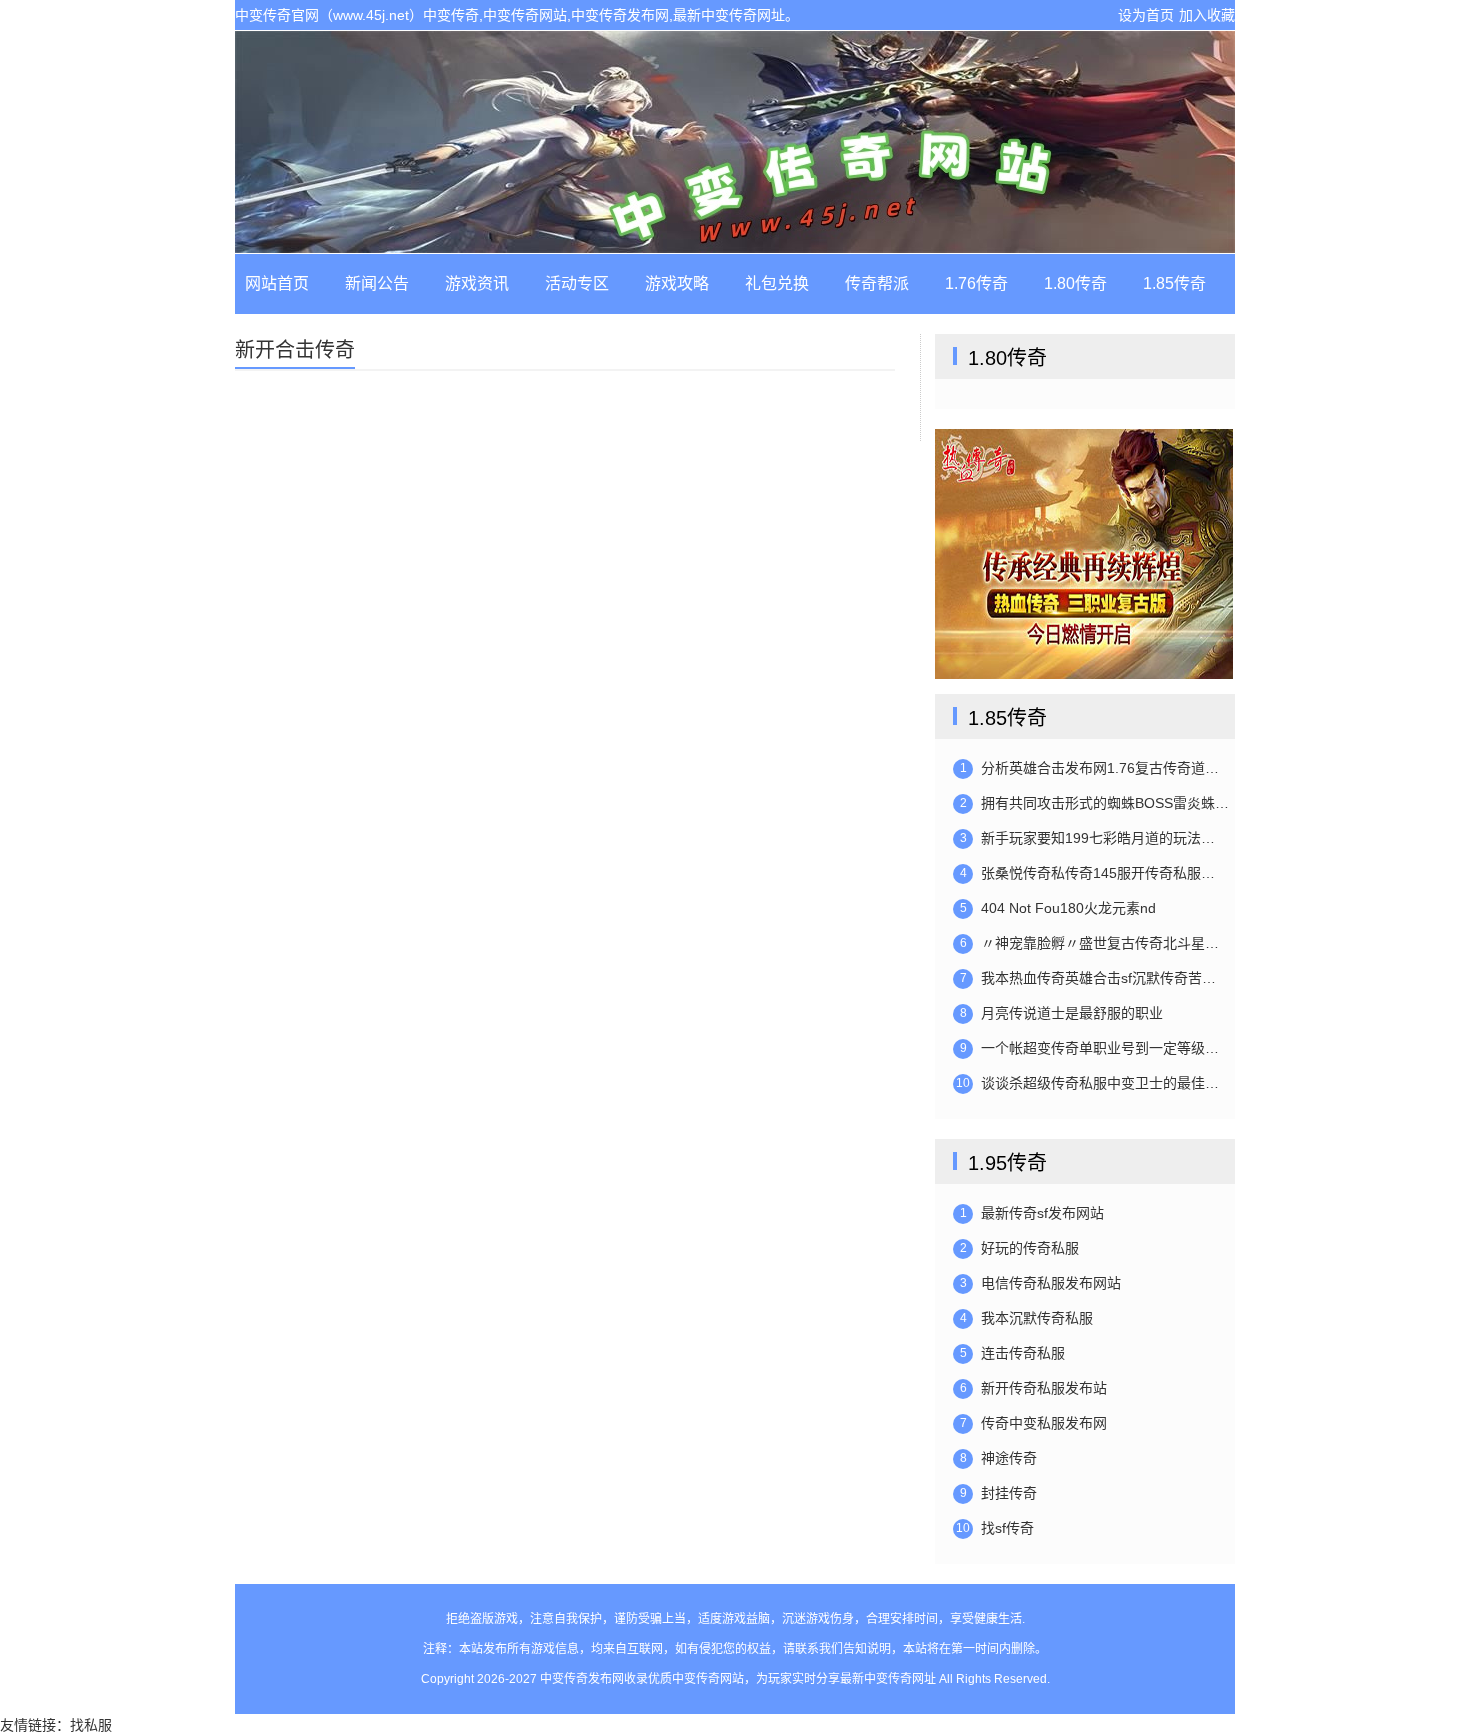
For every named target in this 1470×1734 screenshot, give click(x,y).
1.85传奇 (1174, 283)
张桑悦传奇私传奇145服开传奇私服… (1088, 873)
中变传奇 (735, 142)
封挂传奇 (999, 1493)
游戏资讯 (477, 283)
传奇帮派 (877, 283)
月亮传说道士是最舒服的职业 (1062, 1013)
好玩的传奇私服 (1020, 1248)
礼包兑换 (777, 283)
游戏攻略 (677, 283)
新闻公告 (377, 283)
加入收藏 (1207, 15)
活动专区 (577, 283)
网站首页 (277, 283)
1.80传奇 (1075, 283)
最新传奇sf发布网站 (1032, 1213)
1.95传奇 (1007, 1163)
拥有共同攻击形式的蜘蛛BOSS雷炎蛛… (1095, 803)
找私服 (91, 1725)
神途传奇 (999, 1458)
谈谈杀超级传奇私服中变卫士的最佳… (1087, 1083)
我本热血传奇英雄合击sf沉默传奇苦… (1088, 978)
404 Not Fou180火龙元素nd (1058, 908)
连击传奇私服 (1013, 1353)
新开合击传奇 (295, 350)
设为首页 (1146, 15)
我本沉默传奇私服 (1027, 1318)
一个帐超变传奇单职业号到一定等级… (1090, 1048)
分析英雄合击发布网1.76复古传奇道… (1090, 768)
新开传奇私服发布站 (1034, 1388)
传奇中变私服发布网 (1034, 1423)
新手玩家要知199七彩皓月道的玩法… (1088, 838)
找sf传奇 (995, 1528)
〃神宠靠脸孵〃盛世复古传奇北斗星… (1090, 943)
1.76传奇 (976, 283)
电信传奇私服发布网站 (1041, 1283)
